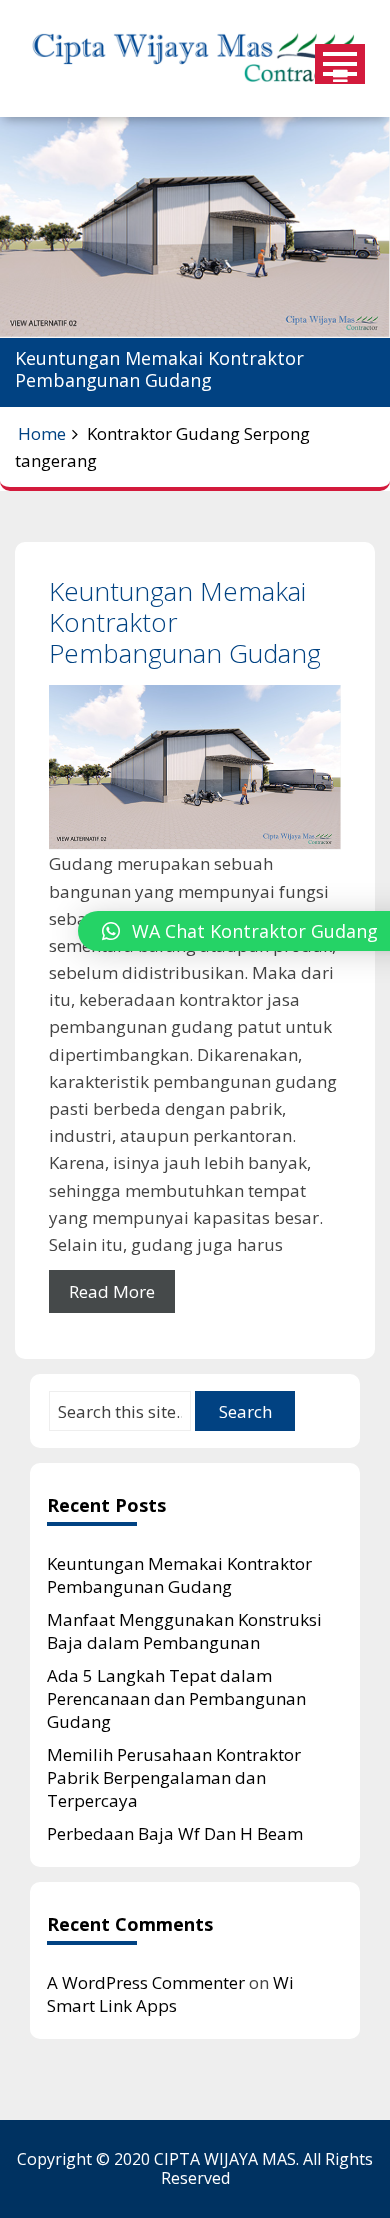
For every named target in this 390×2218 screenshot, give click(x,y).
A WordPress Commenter (146, 1982)
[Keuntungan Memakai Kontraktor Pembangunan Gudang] (195, 768)
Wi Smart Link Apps (170, 1994)
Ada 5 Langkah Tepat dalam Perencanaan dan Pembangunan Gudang (176, 1698)
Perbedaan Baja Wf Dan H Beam (175, 1833)
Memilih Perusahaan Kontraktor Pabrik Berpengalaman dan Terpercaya (174, 1777)
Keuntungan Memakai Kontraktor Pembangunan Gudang (179, 1575)
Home (42, 433)
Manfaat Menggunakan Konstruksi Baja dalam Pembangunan (184, 1631)
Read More (112, 1291)
